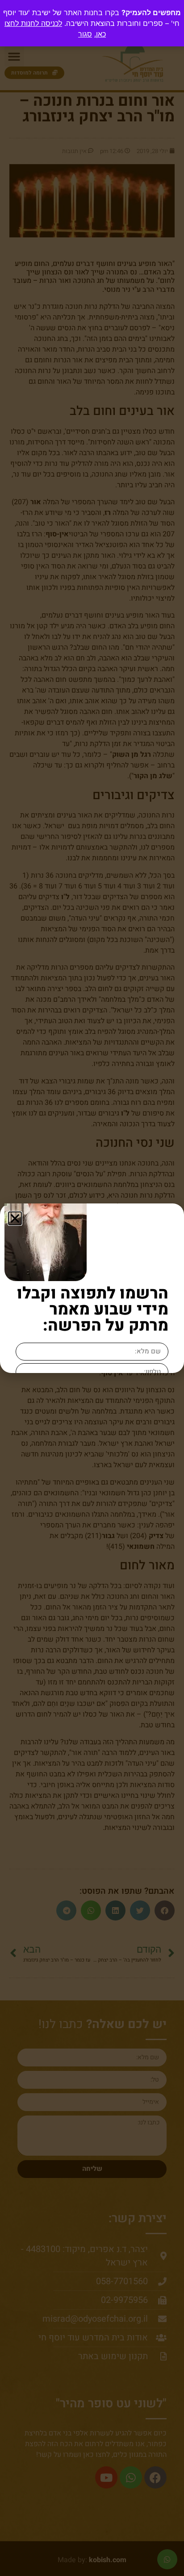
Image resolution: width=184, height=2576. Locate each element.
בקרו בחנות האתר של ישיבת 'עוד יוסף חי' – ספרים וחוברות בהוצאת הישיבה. (91, 23)
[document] (92, 1288)
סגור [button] (85, 34)
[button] (15, 1218)
